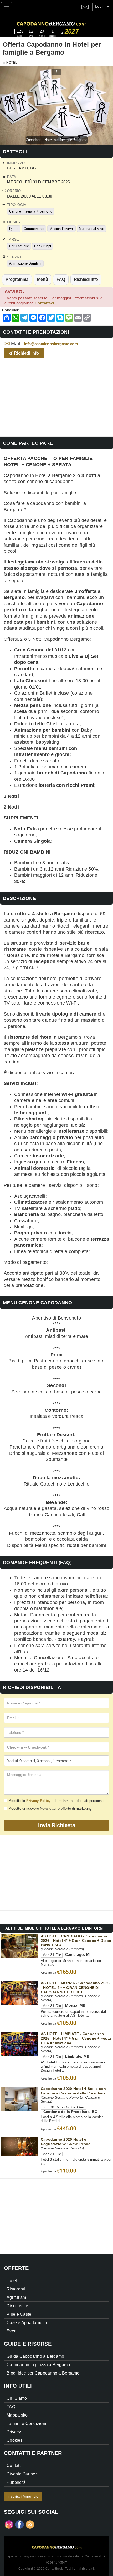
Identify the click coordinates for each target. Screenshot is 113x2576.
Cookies (15, 2440)
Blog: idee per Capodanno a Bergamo (43, 2373)
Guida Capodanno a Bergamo (35, 2356)
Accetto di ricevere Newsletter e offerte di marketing (50, 1809)
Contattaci (45, 303)
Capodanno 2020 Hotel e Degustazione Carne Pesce (66, 2142)
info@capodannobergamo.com (51, 344)
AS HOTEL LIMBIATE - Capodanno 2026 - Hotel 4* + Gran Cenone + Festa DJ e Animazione (76, 2038)
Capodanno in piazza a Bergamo (38, 2365)
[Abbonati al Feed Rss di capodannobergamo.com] (30, 2524)
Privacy (14, 2432)
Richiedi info (86, 279)
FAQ (61, 279)
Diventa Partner (22, 2474)
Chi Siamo (17, 2398)
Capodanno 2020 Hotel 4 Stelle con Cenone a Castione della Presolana (73, 2091)
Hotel (12, 63)
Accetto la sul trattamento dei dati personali (56, 1801)
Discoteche (17, 2306)
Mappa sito (17, 2415)
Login (101, 6)
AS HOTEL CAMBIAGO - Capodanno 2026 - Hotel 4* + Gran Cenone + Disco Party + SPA (76, 1941)
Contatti (14, 2466)
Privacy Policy (38, 1801)
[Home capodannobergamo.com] (62, 23)
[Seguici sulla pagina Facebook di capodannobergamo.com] (19, 2524)
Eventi (13, 2331)
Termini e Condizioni (26, 2424)
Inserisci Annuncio (23, 2496)
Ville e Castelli (21, 2314)
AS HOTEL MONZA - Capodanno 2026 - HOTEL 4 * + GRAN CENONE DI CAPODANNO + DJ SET (75, 1987)
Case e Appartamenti (27, 2323)
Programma (17, 279)
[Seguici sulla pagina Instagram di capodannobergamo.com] (9, 2524)
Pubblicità (16, 2482)
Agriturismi (17, 2297)
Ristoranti (16, 2289)
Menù (42, 279)
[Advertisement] (56, 398)
